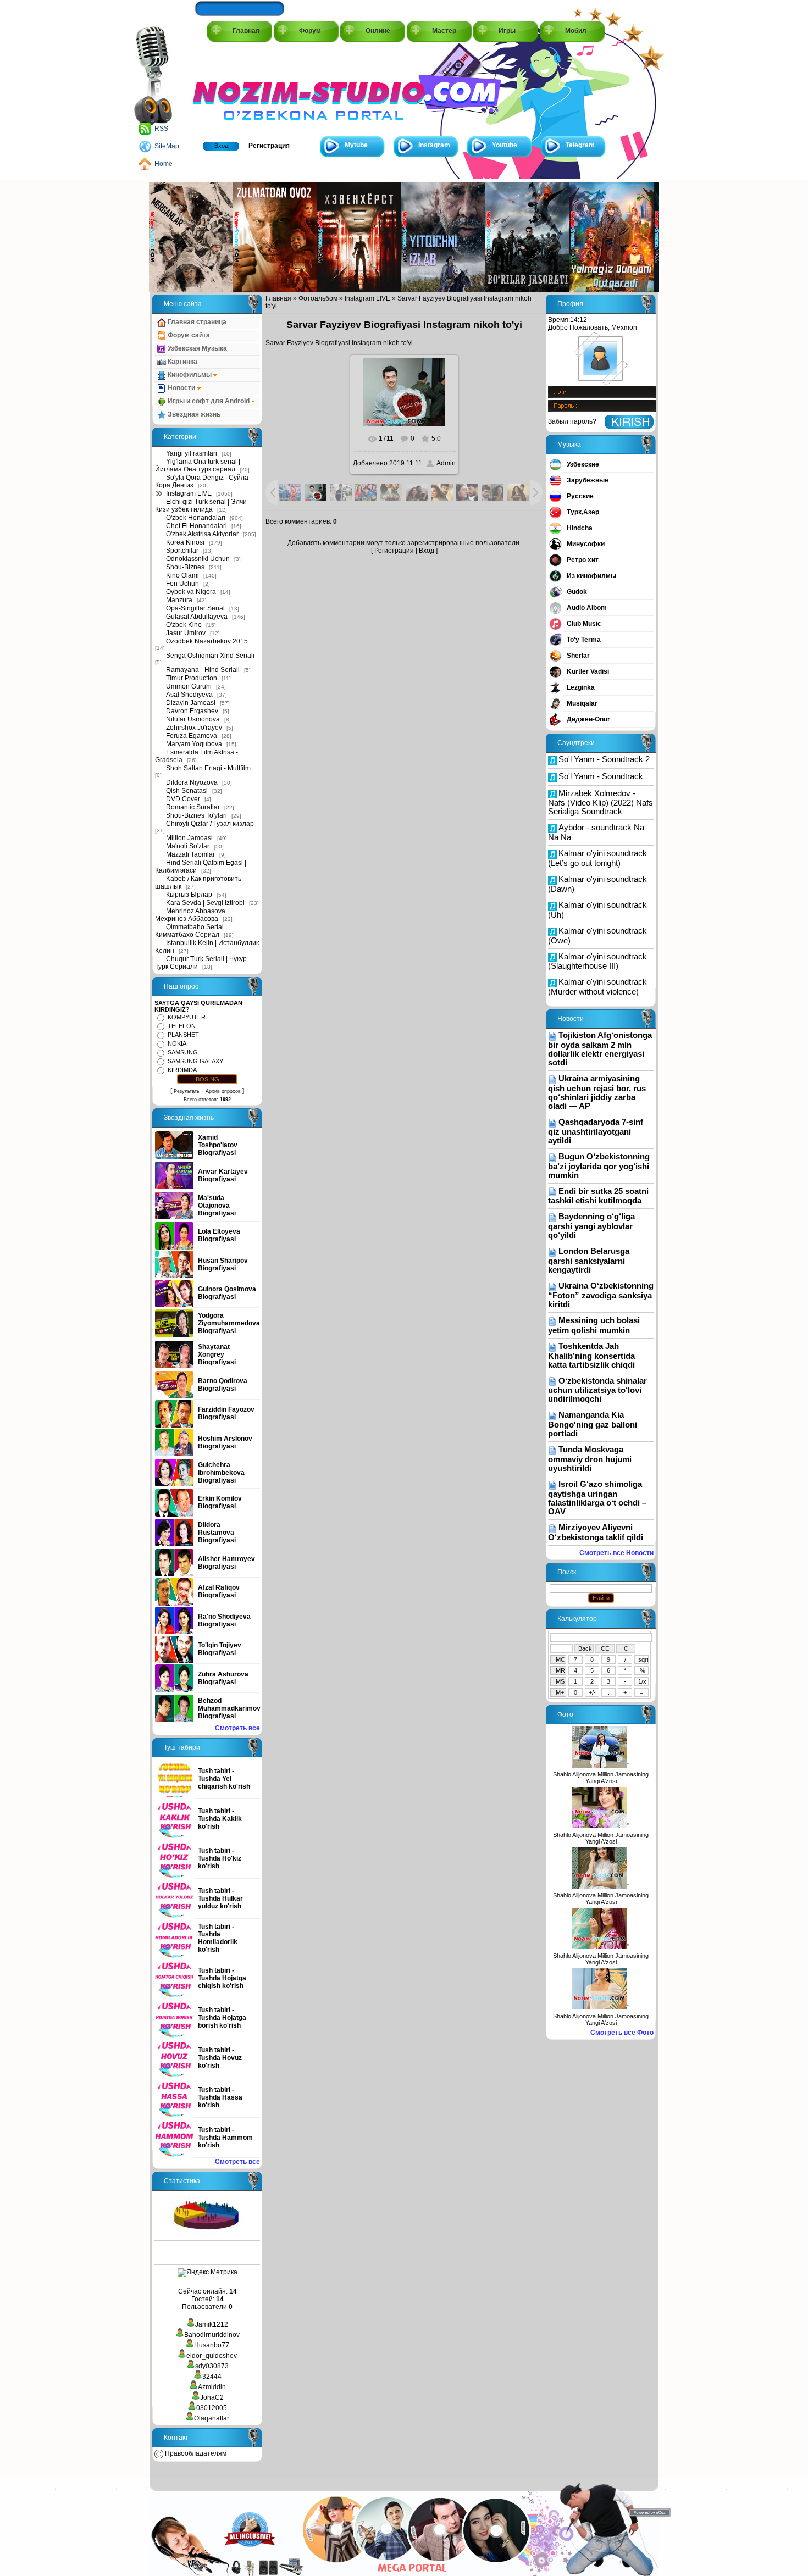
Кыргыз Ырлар (189, 895)
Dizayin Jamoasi (191, 703)
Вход (221, 146)
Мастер (444, 31)
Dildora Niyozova (192, 782)
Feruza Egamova (192, 736)
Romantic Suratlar (193, 807)
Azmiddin (212, 2387)
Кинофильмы (190, 375)
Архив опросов (223, 1091)
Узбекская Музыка (197, 348)
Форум (310, 31)
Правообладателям (195, 2453)
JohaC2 (212, 2397)
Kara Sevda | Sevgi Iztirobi (205, 903)
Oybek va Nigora (191, 592)
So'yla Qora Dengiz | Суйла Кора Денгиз (202, 481)
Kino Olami (182, 575)
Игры (507, 31)
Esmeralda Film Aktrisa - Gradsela (197, 756)
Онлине (378, 31)
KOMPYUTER (187, 1017)
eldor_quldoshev (212, 2356)
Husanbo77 (212, 2345)
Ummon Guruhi (189, 686)
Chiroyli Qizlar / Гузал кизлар (210, 824)
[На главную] (242, 89)
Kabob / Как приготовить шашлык (198, 882)
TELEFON (182, 1026)
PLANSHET (183, 1035)
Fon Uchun (182, 584)
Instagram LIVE (189, 493)
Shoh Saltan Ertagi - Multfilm (208, 768)
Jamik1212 (212, 2324)
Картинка (182, 362)
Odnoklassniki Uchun (198, 559)
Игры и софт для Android (209, 401)
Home (164, 164)
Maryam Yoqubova (194, 744)
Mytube (356, 145)
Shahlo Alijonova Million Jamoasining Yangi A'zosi (601, 1778)
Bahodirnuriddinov (212, 2335)
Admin (446, 463)
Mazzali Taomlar (190, 854)
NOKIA (177, 1043)
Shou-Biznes (185, 567)
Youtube (505, 145)
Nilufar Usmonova (193, 719)
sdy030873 (212, 2366)
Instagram (434, 145)
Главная (246, 31)
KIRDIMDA (182, 1070)
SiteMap (167, 146)
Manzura (179, 600)
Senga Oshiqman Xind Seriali (210, 656)
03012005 (212, 2408)
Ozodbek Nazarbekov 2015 (207, 641)
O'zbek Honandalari (196, 518)
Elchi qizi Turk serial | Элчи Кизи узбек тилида (201, 506)
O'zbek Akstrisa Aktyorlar (202, 534)
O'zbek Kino (184, 625)
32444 (212, 2377)
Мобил (576, 31)
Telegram (580, 145)
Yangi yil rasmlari (192, 453)
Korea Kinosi (185, 542)
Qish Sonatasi (187, 791)
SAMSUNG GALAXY (195, 1061)
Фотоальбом (318, 298)
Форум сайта (188, 335)
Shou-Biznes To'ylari (197, 815)
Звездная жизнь (193, 414)
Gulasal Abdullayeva (197, 617)
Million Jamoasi (189, 838)
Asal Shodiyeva (189, 695)
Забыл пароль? (572, 421)
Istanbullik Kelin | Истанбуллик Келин (207, 947)
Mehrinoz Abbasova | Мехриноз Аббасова (192, 915)
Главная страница (196, 322)
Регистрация (269, 146)
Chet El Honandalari (197, 526)
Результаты (187, 1091)
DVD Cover (183, 799)
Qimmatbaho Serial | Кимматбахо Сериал (191, 931)
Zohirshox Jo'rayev (194, 728)
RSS (161, 129)
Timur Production (192, 678)
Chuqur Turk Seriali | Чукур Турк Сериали (201, 963)
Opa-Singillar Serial (195, 608)
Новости (181, 388)
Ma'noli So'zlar (188, 846)
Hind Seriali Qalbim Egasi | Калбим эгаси (201, 867)
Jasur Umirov (186, 633)
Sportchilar (182, 551)
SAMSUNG (183, 1052)
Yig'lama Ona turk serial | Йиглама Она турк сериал (198, 465)
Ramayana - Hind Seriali (203, 670)
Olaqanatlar (212, 2418)
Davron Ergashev (192, 711)
